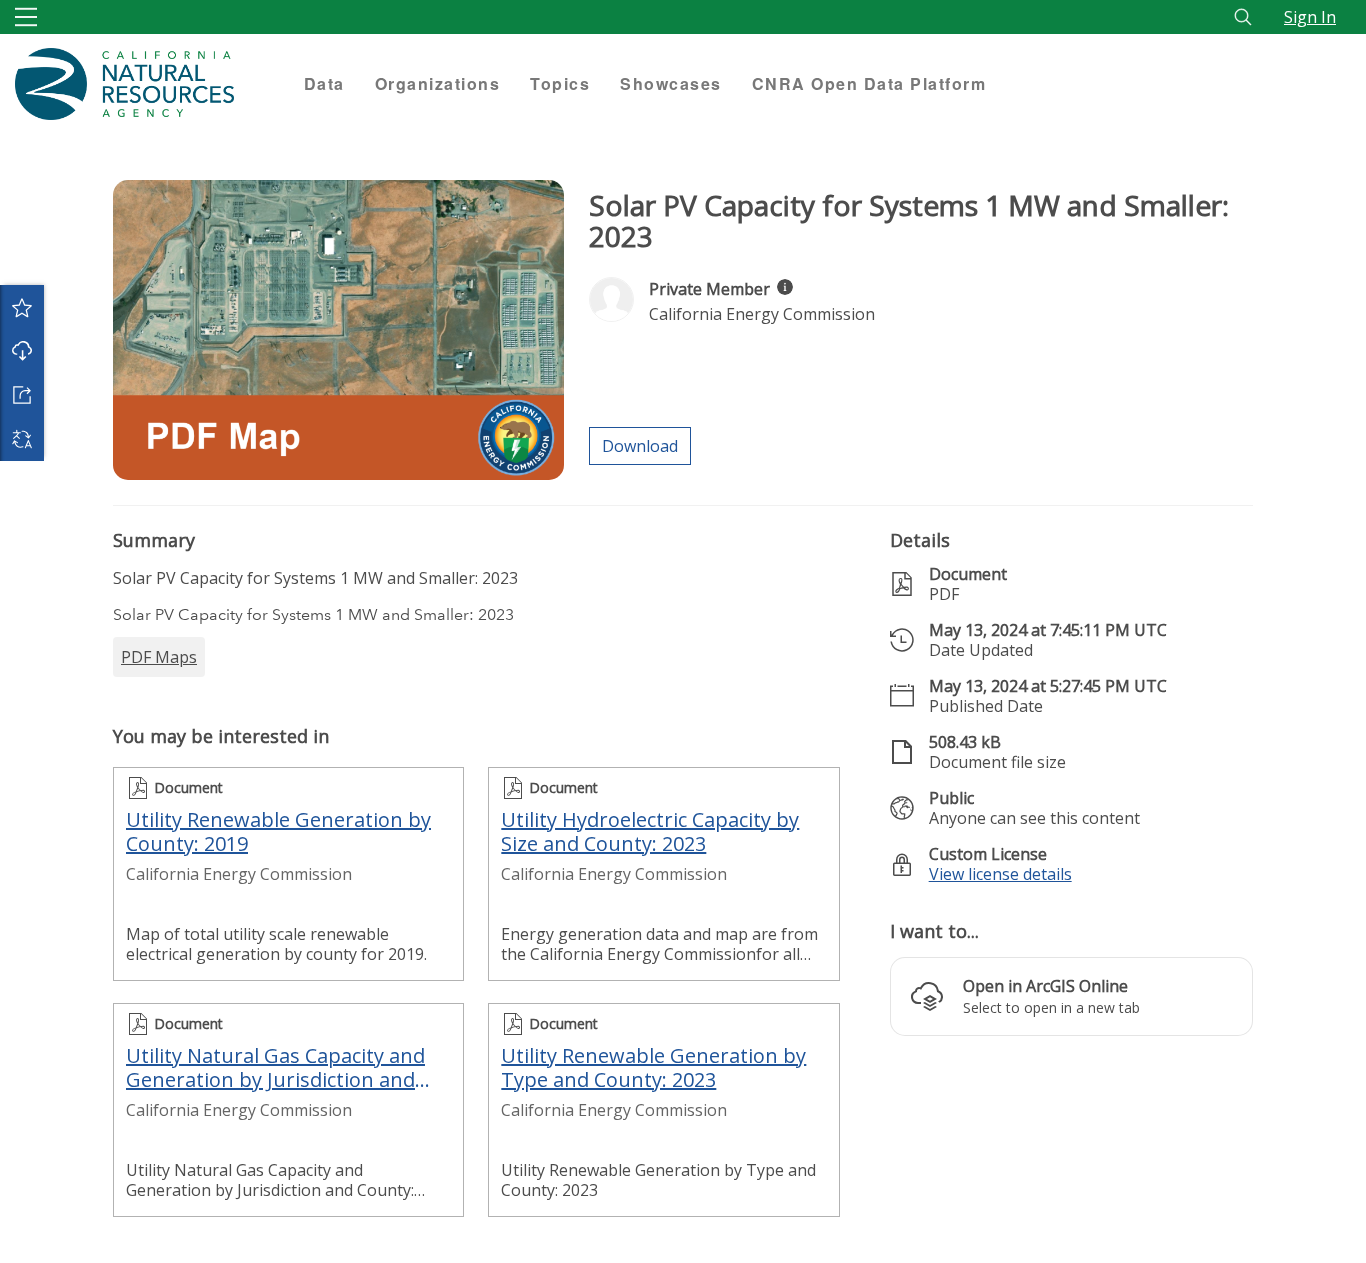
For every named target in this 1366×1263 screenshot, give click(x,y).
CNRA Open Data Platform (869, 83)
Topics (560, 83)
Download (22, 351)
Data (324, 83)
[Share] (22, 395)
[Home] (144, 84)
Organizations (438, 83)
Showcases (671, 83)
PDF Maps (159, 657)
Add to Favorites (22, 307)
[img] (785, 287)
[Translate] (22, 439)
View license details (1000, 874)
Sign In (1310, 17)
